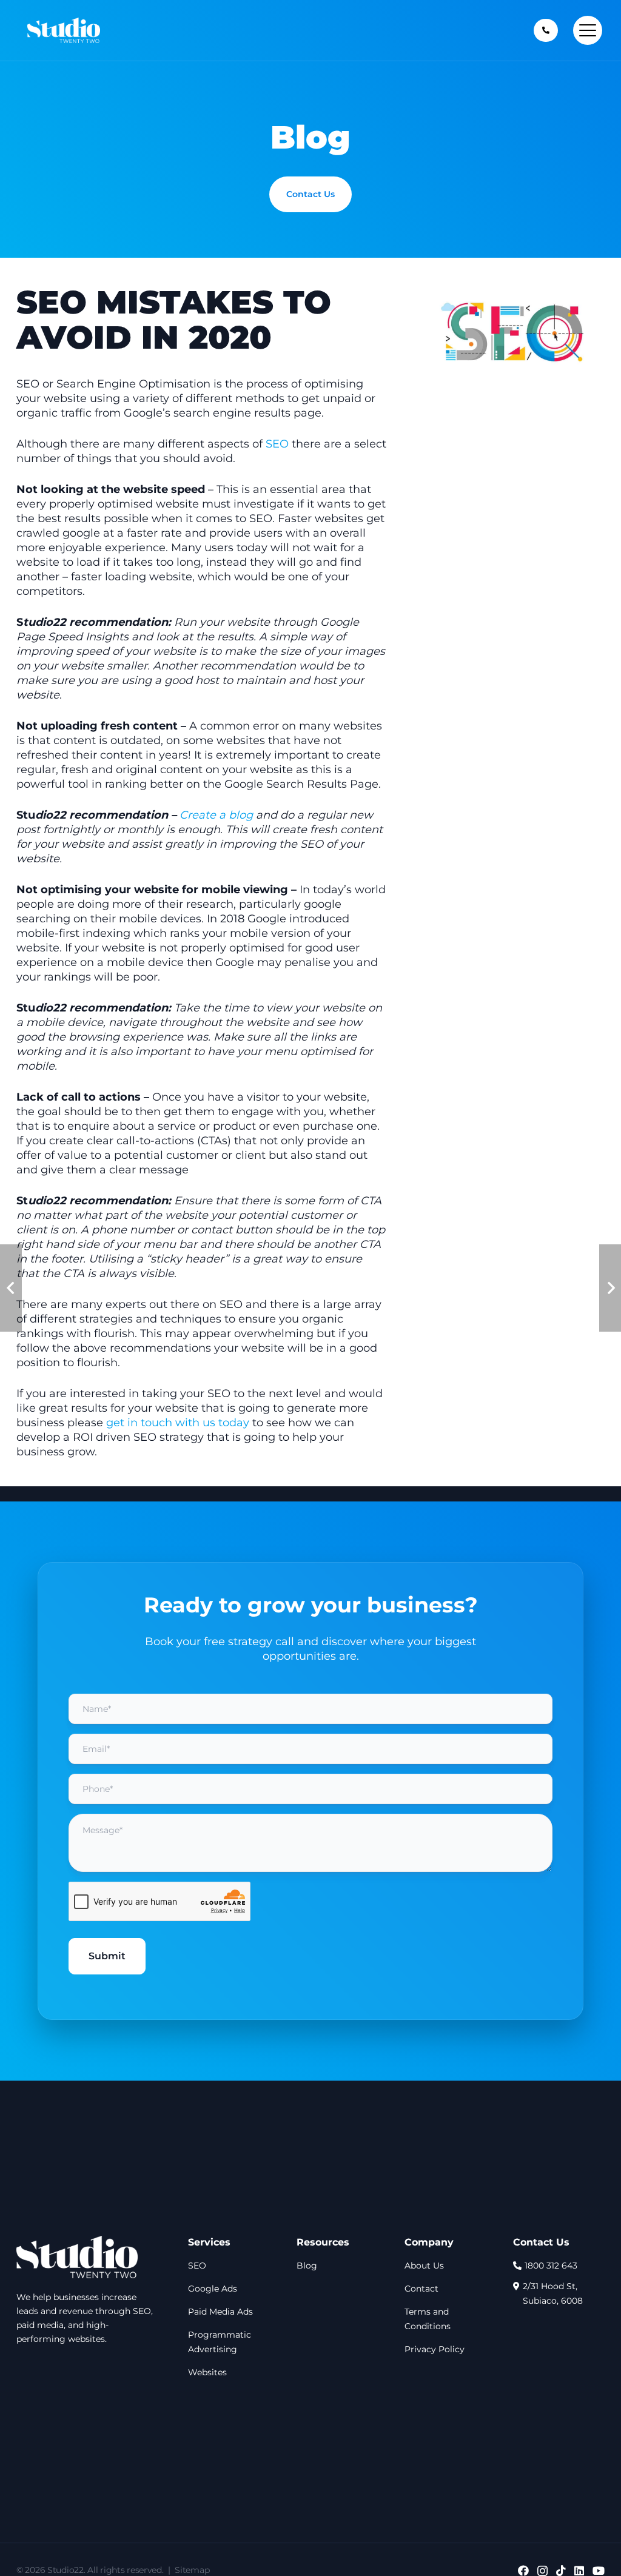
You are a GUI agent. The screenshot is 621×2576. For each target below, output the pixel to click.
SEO (277, 444)
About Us (424, 2266)
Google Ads (213, 2289)
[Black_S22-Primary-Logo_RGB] (64, 30)
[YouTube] (599, 2571)
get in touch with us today (178, 1423)
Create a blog (216, 815)
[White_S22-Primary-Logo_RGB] (77, 2257)
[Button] (546, 30)
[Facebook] (523, 2571)
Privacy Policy (435, 2349)
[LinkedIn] (579, 2571)
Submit (107, 1956)
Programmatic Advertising (220, 2342)
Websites (207, 2372)
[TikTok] (561, 2571)
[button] (588, 30)
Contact (421, 2289)
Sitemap (192, 2570)
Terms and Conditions (428, 2319)
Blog (307, 2266)
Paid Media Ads (220, 2312)
